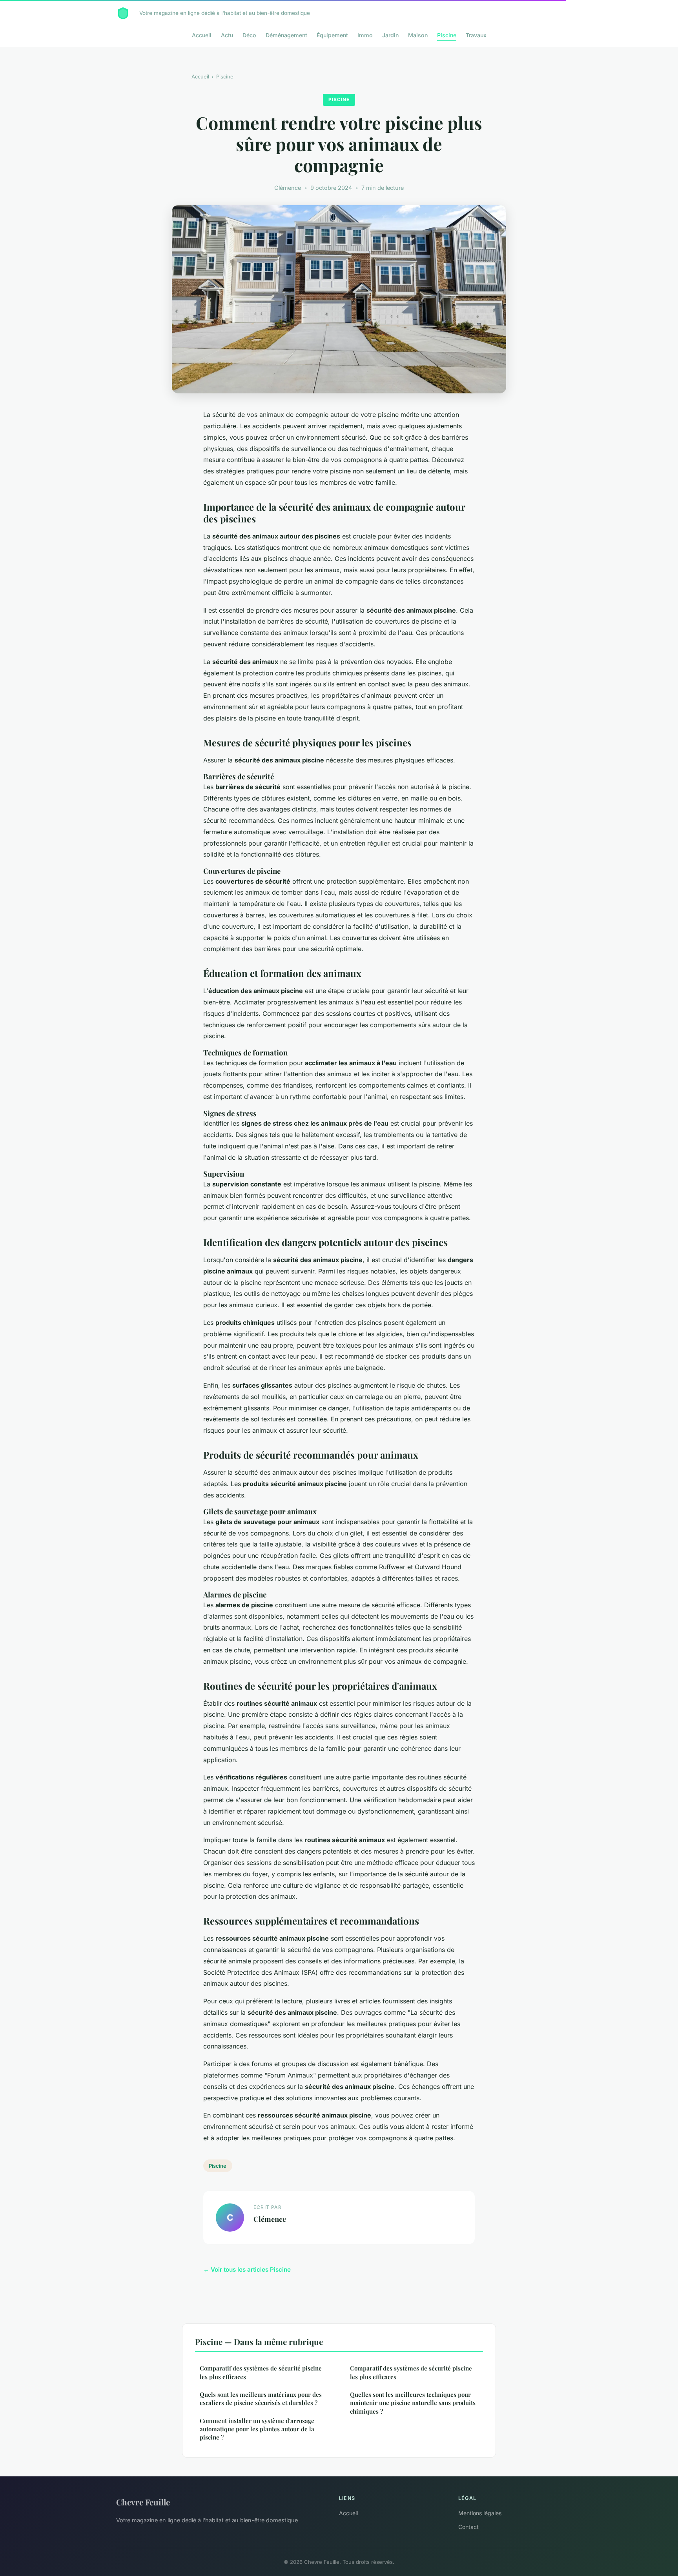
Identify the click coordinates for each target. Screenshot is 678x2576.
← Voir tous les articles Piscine (247, 2269)
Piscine (447, 35)
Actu (227, 35)
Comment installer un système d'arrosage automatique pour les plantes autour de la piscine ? (257, 2429)
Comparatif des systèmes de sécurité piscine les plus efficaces (261, 2372)
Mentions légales (480, 2513)
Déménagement (286, 35)
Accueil (202, 35)
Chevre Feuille (143, 2502)
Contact (468, 2527)
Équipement (332, 35)
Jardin (390, 35)
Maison (418, 35)
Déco (249, 35)
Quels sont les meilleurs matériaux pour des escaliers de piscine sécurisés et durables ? (261, 2399)
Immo (365, 35)
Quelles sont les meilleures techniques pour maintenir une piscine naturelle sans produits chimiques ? (413, 2403)
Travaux (476, 35)
